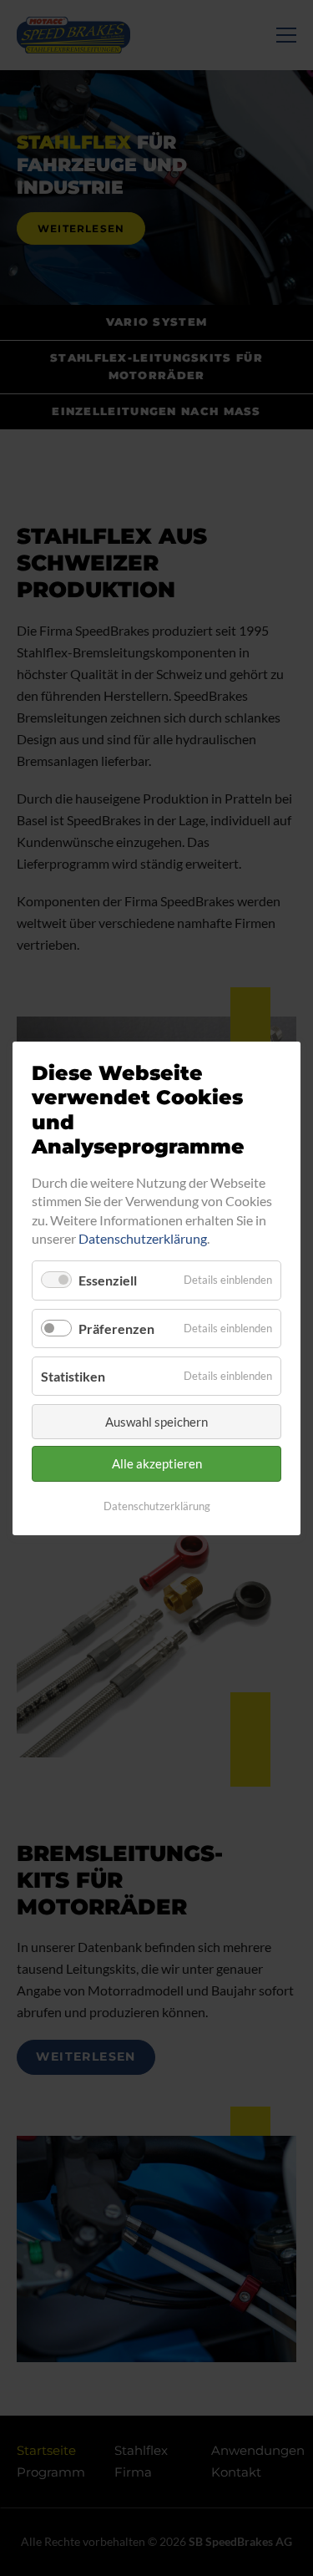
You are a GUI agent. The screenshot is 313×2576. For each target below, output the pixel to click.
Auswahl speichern (156, 1422)
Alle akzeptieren (157, 1463)
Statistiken (73, 1375)
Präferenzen (116, 1328)
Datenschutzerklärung (143, 1238)
